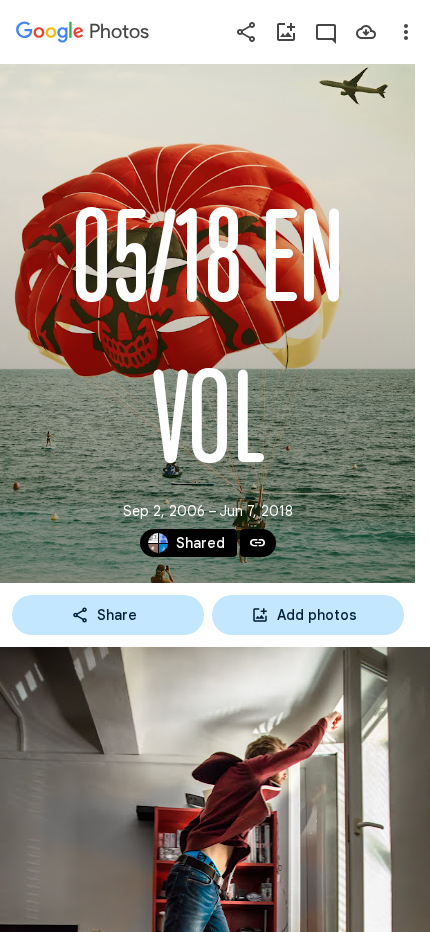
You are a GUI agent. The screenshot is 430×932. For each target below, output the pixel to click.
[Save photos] (366, 32)
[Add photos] (286, 32)
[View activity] (326, 32)
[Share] (246, 32)
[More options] (406, 32)
